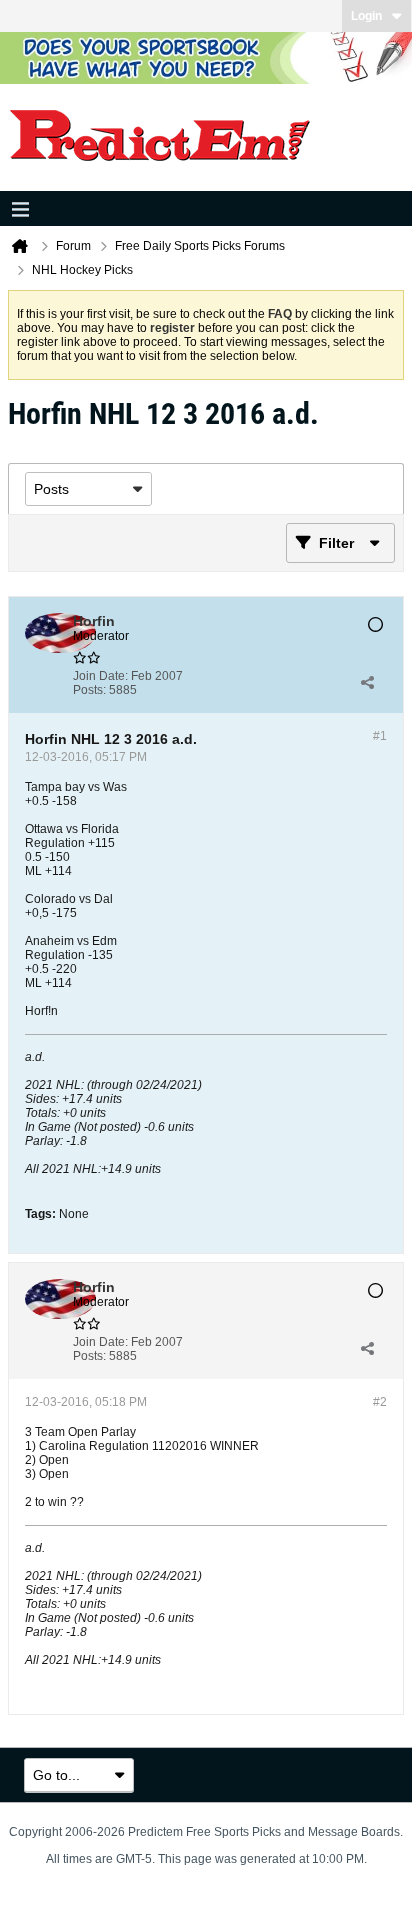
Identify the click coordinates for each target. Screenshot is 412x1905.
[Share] (367, 683)
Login (366, 16)
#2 (380, 1402)
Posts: (89, 690)
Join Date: (100, 676)
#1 (380, 736)
